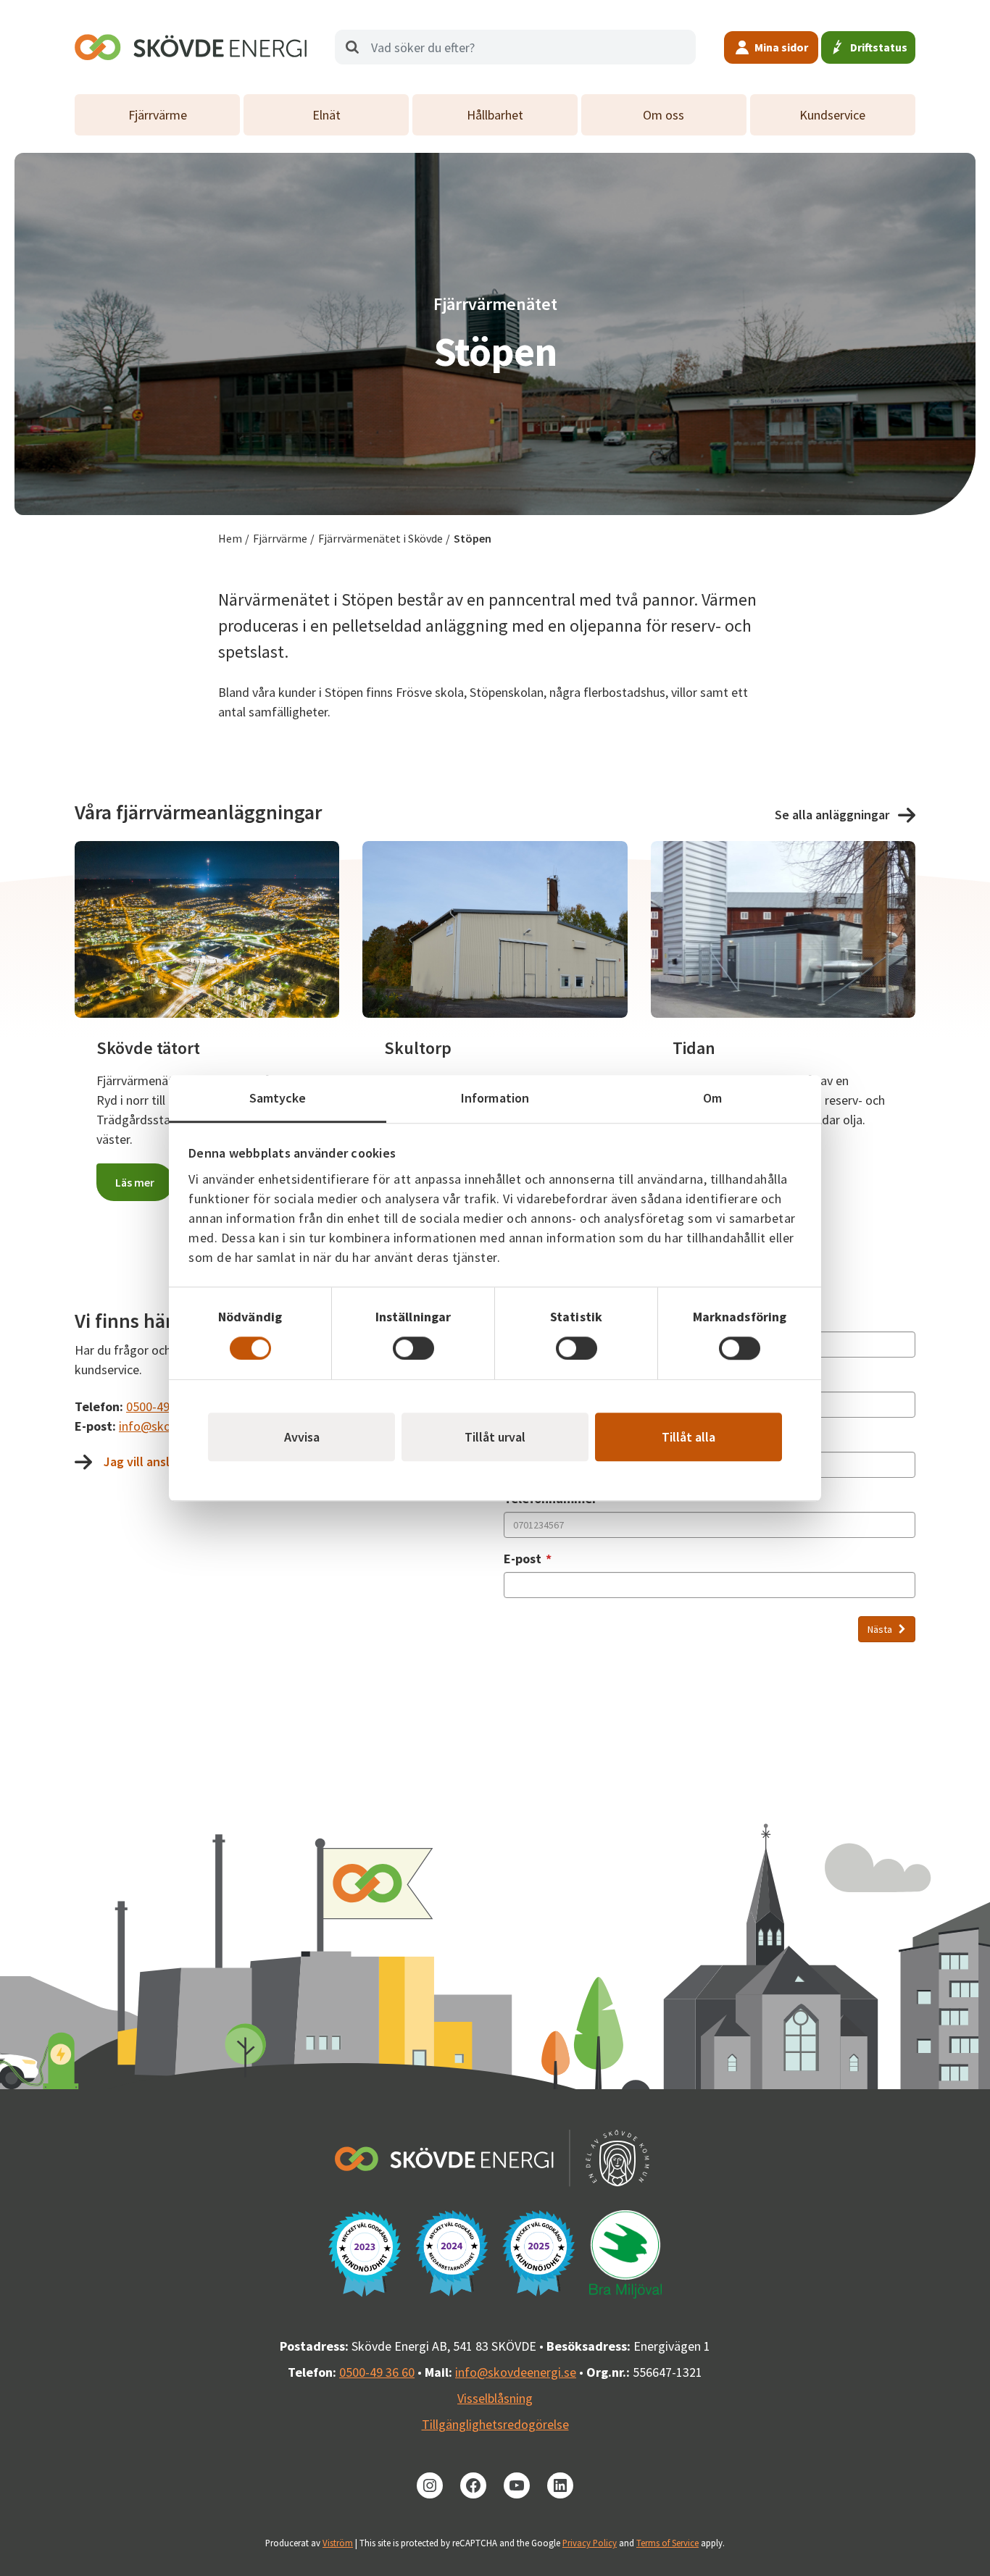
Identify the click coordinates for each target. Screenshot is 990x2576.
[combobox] (515, 47)
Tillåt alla (689, 1437)
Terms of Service (667, 2543)
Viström (338, 2543)
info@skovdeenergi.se (516, 2372)
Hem (230, 538)
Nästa (881, 1629)
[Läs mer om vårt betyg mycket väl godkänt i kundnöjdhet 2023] (365, 2254)
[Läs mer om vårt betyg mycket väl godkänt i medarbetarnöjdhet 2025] (538, 2253)
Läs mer (135, 1182)
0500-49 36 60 (164, 1406)
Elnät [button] (326, 115)
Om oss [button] (664, 115)
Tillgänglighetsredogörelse (495, 2424)
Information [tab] (495, 1098)
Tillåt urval (495, 1437)
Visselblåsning (495, 2398)
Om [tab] (712, 1098)
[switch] (413, 1348)
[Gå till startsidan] (191, 47)
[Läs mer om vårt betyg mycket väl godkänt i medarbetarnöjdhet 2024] (452, 2253)
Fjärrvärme (280, 538)
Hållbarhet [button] (495, 115)
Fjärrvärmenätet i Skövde (380, 538)
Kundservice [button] (832, 115)
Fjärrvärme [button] (158, 115)
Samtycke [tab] (278, 1098)
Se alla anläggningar (832, 815)
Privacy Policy (590, 2543)
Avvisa (302, 1437)
